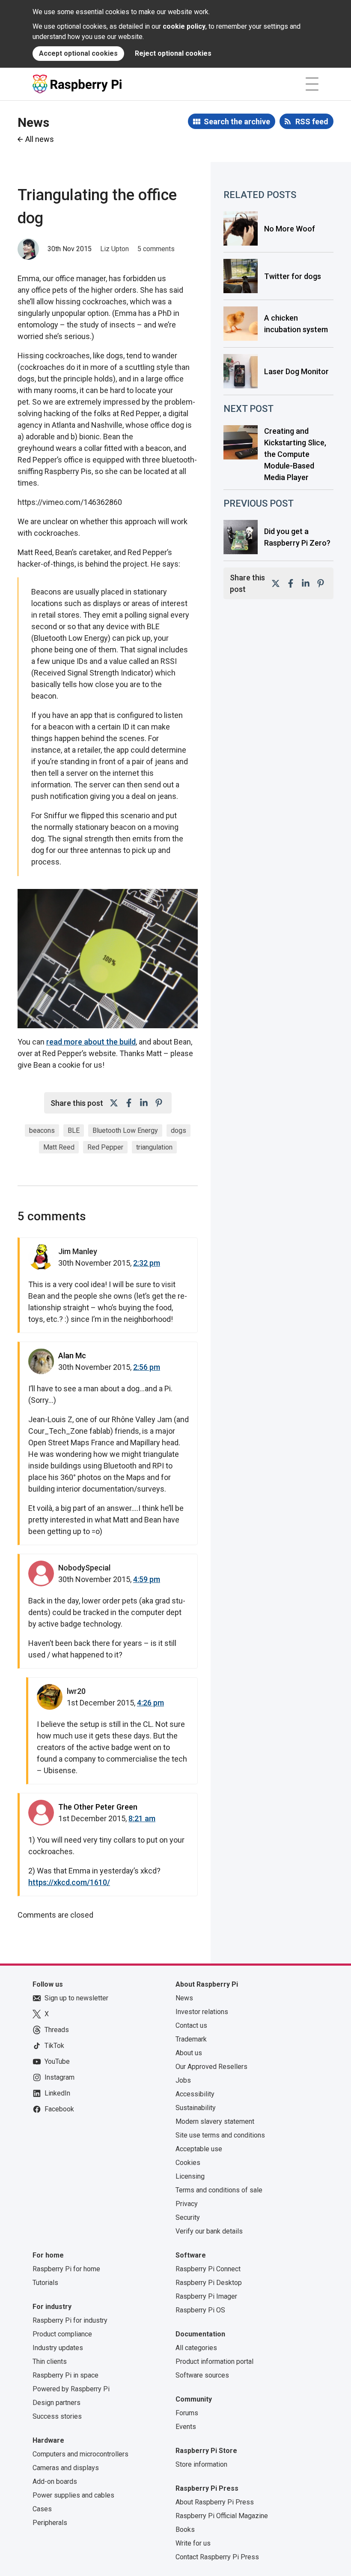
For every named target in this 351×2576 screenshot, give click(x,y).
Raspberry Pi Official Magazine (222, 2516)
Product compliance (62, 2334)
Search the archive (237, 122)
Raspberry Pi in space (65, 2375)
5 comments (156, 249)
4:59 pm (147, 1579)
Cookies (188, 2163)
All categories (196, 2348)
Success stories (57, 2416)
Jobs (183, 2080)
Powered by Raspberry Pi (71, 2389)
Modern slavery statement (215, 2121)
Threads (57, 2030)
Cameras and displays (66, 2468)
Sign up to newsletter (76, 1998)
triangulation (154, 1147)
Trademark (191, 2039)
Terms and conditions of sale (219, 2190)
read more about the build (91, 1042)
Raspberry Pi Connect (208, 2269)
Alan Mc (72, 1356)
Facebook (59, 2109)
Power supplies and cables (73, 2495)
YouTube (57, 2061)
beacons (42, 1130)
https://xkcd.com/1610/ (69, 1882)
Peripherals (50, 2523)
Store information (201, 2464)
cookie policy (184, 26)
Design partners (57, 2403)
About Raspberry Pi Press (215, 2502)
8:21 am (142, 1818)
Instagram (59, 2077)
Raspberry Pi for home (66, 2269)
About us (189, 2053)
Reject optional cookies (173, 53)
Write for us (193, 2543)
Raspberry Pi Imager (206, 2296)
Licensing (190, 2176)
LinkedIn (57, 2093)
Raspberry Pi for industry (70, 2320)
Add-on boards (55, 2481)
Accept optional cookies (78, 53)
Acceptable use (199, 2149)
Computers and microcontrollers (80, 2454)
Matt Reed (59, 1147)
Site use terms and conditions (220, 2135)
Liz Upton (115, 249)
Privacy (187, 2204)
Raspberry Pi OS (200, 2310)
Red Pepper (105, 1147)
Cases (42, 2509)
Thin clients (50, 2361)
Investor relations (202, 2012)
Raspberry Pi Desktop (209, 2283)
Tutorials (45, 2283)
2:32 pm (147, 1263)
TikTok (54, 2046)
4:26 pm (150, 1703)
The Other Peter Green (98, 1807)
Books (185, 2529)
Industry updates (58, 2348)
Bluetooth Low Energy (125, 1130)
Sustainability (196, 2108)
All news (40, 139)
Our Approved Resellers (211, 2067)
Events (186, 2427)
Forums (187, 2413)
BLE (74, 1130)
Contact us (191, 2025)
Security (188, 2217)
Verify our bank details (209, 2231)
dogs (178, 1130)
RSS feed (312, 122)
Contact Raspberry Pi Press (217, 2557)
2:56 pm (147, 1367)
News (184, 1998)
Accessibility (195, 2094)
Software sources (202, 2375)
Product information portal (214, 2361)
